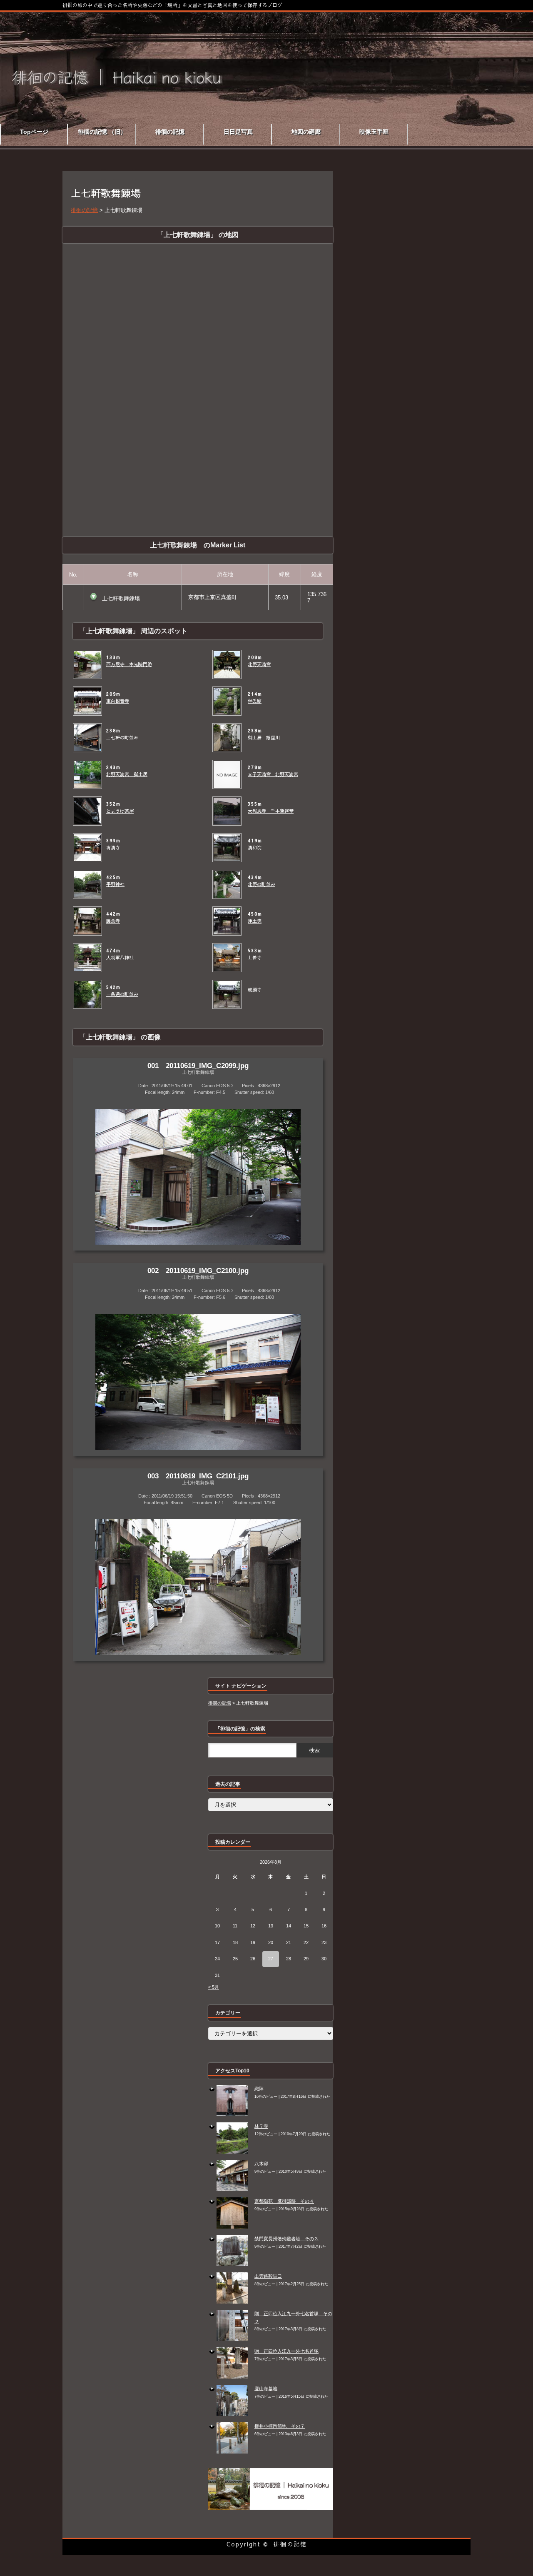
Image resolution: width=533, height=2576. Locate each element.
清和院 (255, 848)
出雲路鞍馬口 (268, 2276)
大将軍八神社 (120, 958)
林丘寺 (261, 2126)
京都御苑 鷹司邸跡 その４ (284, 2201)
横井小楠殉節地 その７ (280, 2426)
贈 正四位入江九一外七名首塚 (286, 2351)
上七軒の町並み (122, 738)
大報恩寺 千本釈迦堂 (271, 811)
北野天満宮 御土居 (127, 774)
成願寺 (255, 990)
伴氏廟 (255, 701)
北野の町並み (262, 884)
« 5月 (214, 1987)
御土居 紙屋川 (264, 738)
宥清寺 (113, 848)
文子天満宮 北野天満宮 (273, 774)
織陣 (259, 2089)
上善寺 (255, 958)
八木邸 (261, 2164)
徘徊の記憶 (290, 2544)
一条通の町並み (122, 994)
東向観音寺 (118, 701)
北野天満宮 (259, 664)
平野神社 (115, 884)
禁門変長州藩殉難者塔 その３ (286, 2239)
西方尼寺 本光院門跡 (129, 664)
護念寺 (113, 921)
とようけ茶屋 (120, 811)
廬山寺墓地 (266, 2389)
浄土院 (255, 921)
